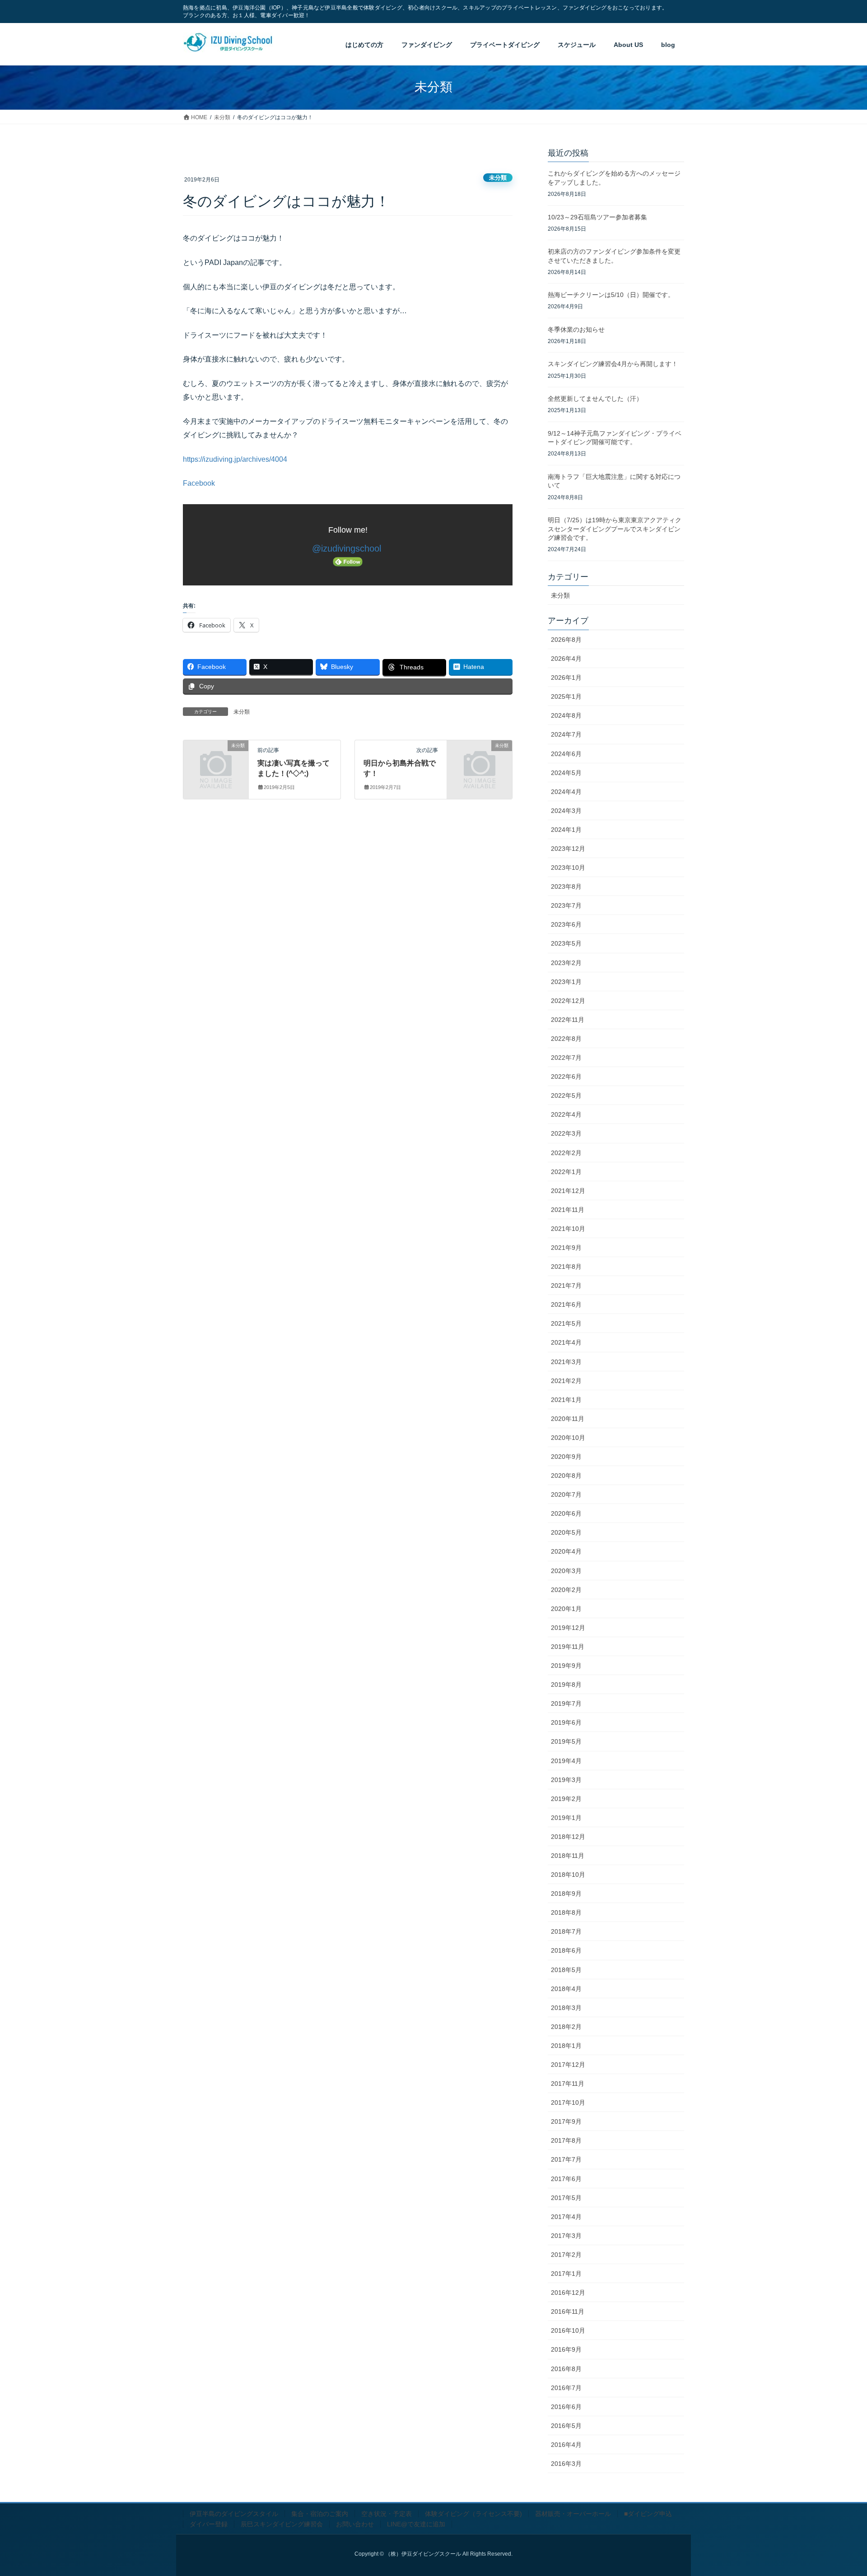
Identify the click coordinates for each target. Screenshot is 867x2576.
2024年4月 (566, 792)
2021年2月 (566, 1381)
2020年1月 (566, 1609)
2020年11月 (568, 1419)
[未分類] (216, 760)
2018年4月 (566, 1989)
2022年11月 (568, 1020)
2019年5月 (566, 1741)
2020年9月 (566, 1457)
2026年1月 (566, 678)
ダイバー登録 (209, 2524)
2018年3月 (566, 2008)
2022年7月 (566, 1058)
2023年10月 (568, 868)
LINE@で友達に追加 (416, 2524)
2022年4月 (566, 1114)
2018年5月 (566, 1970)
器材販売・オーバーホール (573, 2514)
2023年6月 (566, 924)
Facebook (199, 483)
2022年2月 (566, 1153)
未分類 (498, 178)
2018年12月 (568, 1837)
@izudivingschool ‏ (348, 548)
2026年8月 (566, 640)
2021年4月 (566, 1342)
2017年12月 (568, 2065)
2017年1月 (566, 2274)
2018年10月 (568, 1875)
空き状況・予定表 (387, 2514)
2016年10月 (568, 2330)
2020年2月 (566, 1590)
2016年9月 (566, 2349)
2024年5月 (566, 773)
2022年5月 (566, 1095)
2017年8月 (566, 2140)
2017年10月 (568, 2103)
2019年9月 (566, 1666)
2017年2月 (566, 2255)
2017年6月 (566, 2179)
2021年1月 (566, 1400)
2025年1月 (566, 696)
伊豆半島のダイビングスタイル (234, 2514)
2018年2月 (566, 2027)
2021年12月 (568, 1191)
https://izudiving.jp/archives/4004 (235, 459)
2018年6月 (566, 1950)
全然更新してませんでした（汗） (595, 399)
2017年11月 (568, 2084)
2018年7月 (566, 1931)
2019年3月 (566, 1780)
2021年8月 (566, 1267)
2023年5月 (566, 943)
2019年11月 (568, 1647)
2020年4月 (566, 1551)
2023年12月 (568, 849)
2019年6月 (566, 1722)
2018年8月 (566, 1912)
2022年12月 (568, 1001)
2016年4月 (566, 2445)
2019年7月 (566, 1703)
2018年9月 (566, 1894)
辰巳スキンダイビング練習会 (282, 2524)
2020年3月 (566, 1571)
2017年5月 (566, 2198)
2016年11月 (568, 2311)
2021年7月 (566, 1286)
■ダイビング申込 (648, 2514)
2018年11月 (568, 1856)
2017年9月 (566, 2121)
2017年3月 (566, 2236)
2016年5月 (566, 2426)
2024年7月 (566, 734)
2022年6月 (566, 1077)
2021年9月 (566, 1248)
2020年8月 (566, 1476)
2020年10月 (568, 1438)
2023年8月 (566, 887)
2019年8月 (566, 1685)
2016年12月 (568, 2293)
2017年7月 (566, 2159)
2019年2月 (566, 1799)
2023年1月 (566, 982)
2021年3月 (566, 1362)
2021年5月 (566, 1323)
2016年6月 (566, 2407)
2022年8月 (566, 1039)
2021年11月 (568, 1210)
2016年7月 (566, 2388)
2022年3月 (566, 1133)
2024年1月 (566, 830)
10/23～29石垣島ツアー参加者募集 (597, 217)
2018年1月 (566, 2046)
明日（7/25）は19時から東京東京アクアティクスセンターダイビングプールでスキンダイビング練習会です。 (615, 529)
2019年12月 (568, 1628)
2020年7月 (566, 1495)
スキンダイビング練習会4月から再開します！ (613, 364)
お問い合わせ (355, 2524)
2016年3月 (566, 2464)
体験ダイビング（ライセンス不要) (473, 2514)
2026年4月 (566, 659)
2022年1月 (566, 1172)
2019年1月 (566, 1818)
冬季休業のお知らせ (576, 330)
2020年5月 (566, 1532)
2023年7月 (566, 905)
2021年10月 (568, 1229)
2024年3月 (566, 811)
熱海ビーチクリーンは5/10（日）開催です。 (611, 295)
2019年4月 (566, 1761)
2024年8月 (566, 715)
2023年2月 (566, 963)
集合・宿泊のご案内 (320, 2514)
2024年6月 (566, 754)
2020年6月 (566, 1513)
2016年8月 (566, 2369)
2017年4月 (566, 2217)
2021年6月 (566, 1304)
